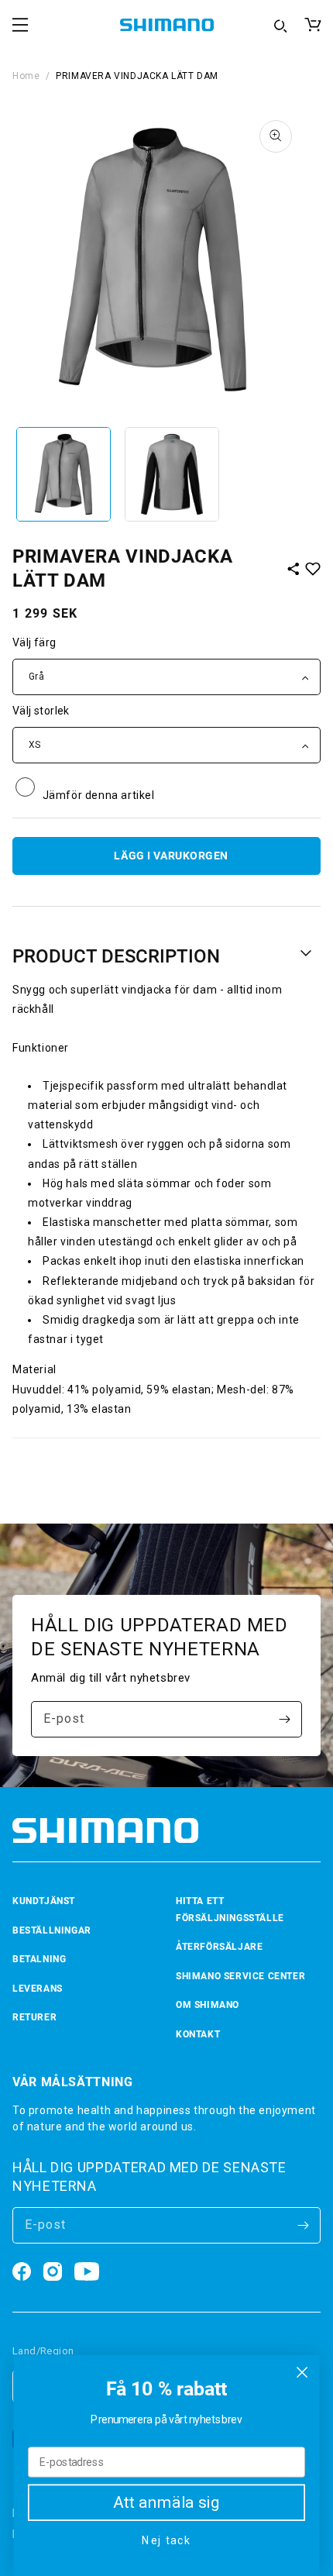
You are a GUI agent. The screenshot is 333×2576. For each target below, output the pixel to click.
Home (26, 76)
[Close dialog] (302, 2373)
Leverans (38, 1989)
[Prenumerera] (284, 1719)
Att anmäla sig (166, 2503)
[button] (20, 25)
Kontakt (198, 2034)
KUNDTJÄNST (44, 1901)
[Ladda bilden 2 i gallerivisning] (172, 474)
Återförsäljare (219, 1947)
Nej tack (166, 2541)
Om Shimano (208, 2005)
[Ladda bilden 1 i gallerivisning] (64, 474)
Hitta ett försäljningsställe (230, 1910)
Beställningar (52, 1930)
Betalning (39, 1959)
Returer (34, 2017)
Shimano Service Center (240, 1976)
